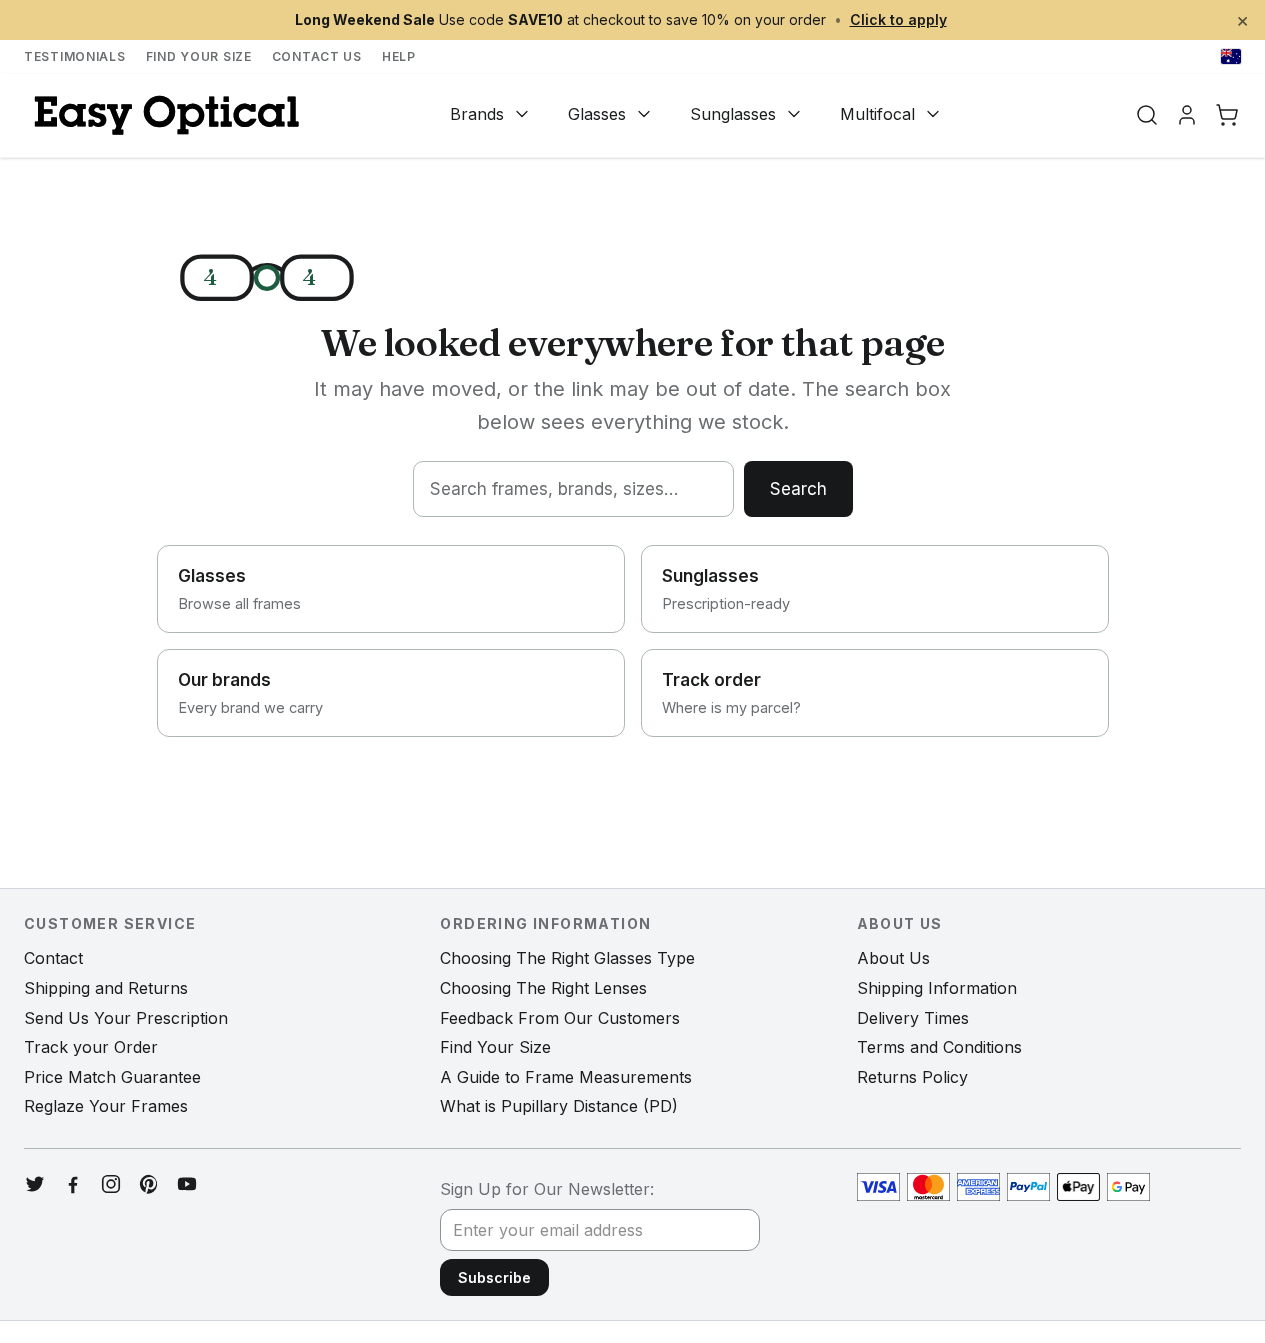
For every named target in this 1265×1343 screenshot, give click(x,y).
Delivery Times (913, 1018)
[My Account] (1187, 115)
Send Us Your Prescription (126, 1018)
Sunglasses (733, 114)
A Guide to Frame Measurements (566, 1077)
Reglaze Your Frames (106, 1106)
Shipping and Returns (106, 988)
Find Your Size (199, 56)
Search (798, 489)
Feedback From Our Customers (560, 1018)
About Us (893, 958)
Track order (731, 693)
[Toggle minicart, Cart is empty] (1227, 115)
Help (399, 56)
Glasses (597, 114)
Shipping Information (937, 988)
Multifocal (877, 114)
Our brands (250, 693)
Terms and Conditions (939, 1047)
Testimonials (75, 56)
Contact (53, 958)
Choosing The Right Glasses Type (567, 958)
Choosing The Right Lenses (543, 988)
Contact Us (317, 56)
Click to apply (898, 19)
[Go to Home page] (164, 115)
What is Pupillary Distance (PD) (559, 1106)
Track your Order (91, 1047)
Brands (477, 114)
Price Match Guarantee (112, 1077)
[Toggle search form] (1147, 115)
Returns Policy (912, 1077)
